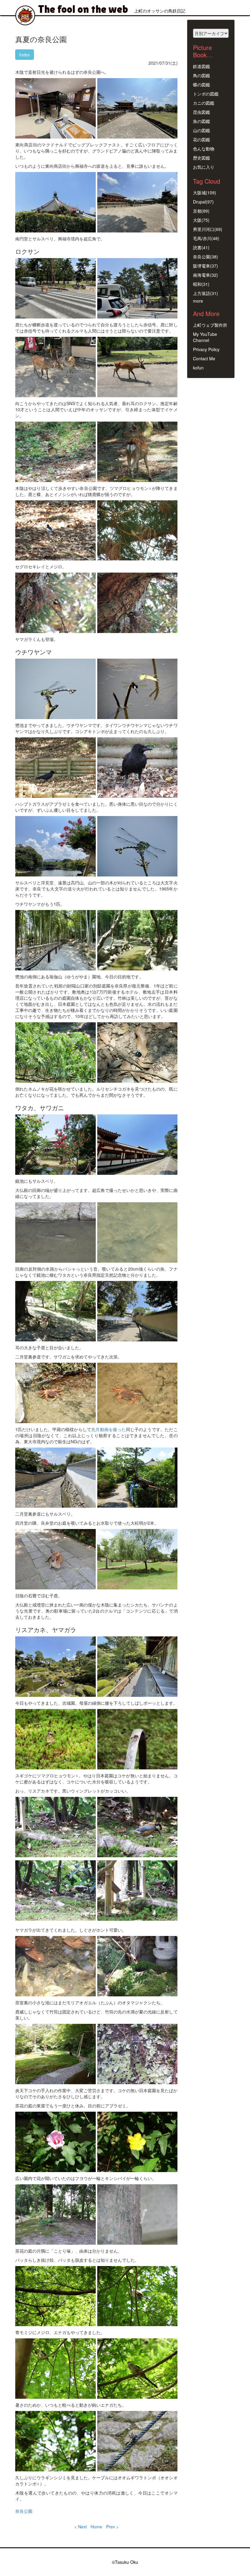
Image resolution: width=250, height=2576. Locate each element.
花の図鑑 (202, 139)
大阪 (197, 220)
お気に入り (204, 167)
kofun (198, 368)
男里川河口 (204, 229)
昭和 (197, 284)
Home (96, 2527)
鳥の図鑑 (202, 75)
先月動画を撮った (108, 1429)
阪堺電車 (202, 266)
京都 (197, 211)
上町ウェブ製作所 (210, 325)
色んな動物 (204, 149)
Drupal (199, 202)
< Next (81, 2527)
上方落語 (202, 293)
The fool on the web (83, 9)
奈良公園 (24, 2511)
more (198, 301)
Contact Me (204, 358)
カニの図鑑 (204, 103)
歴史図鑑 (202, 158)
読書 (197, 247)
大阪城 (199, 192)
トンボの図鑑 (206, 94)
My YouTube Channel (205, 337)
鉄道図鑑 (202, 66)
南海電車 (202, 275)
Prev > (112, 2527)
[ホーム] (27, 15)
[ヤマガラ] (55, 1827)
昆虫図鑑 (202, 112)
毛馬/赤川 (202, 238)
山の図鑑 (202, 130)
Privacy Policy (206, 349)
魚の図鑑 (202, 121)
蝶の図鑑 (202, 85)
